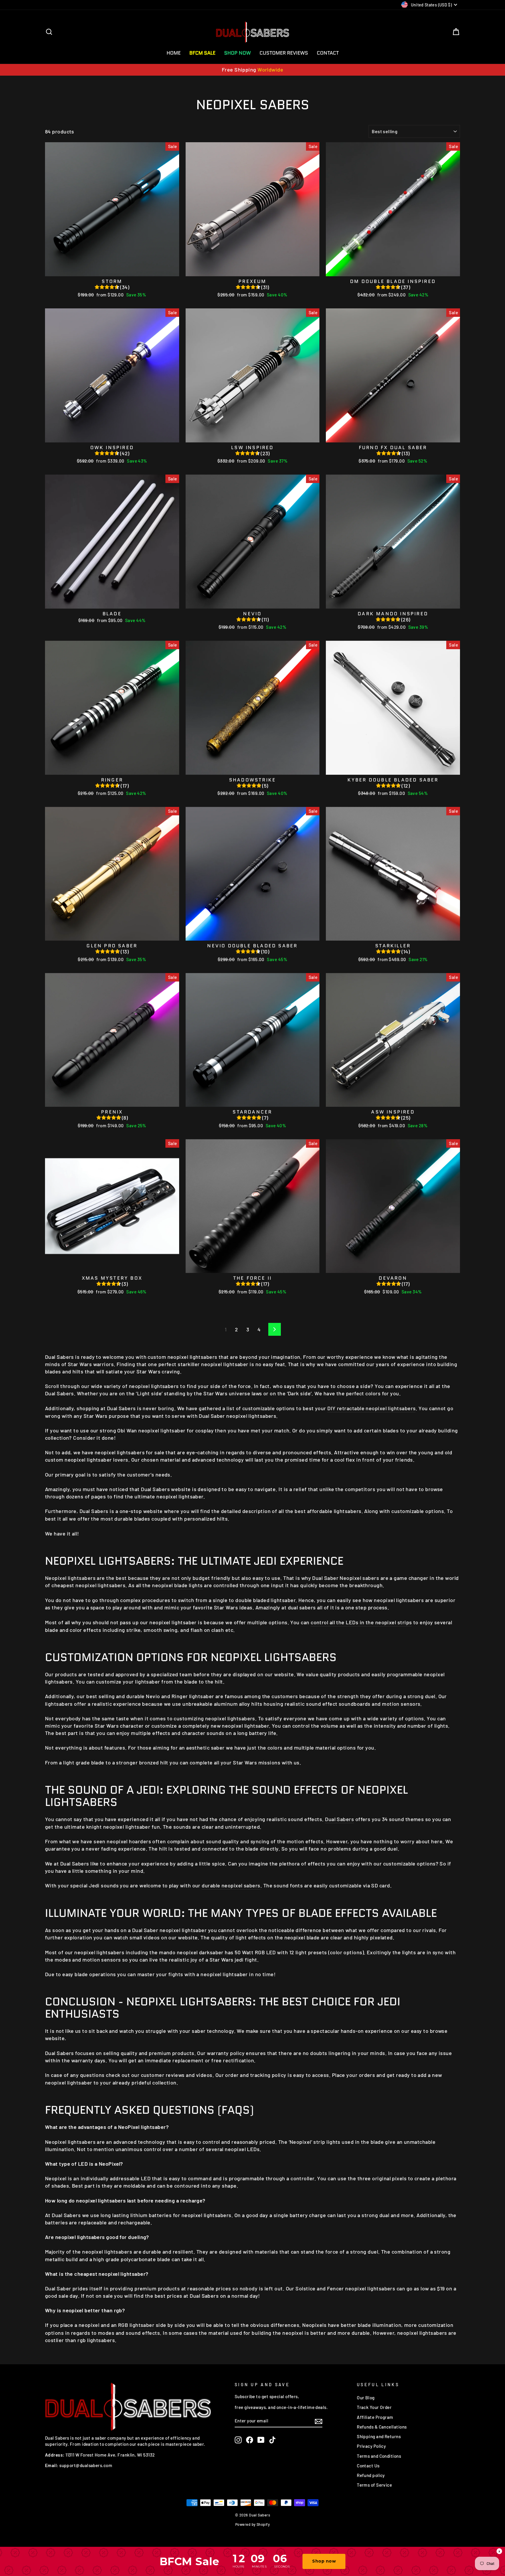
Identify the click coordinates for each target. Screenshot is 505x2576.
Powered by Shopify (252, 2524)
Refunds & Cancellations (382, 2427)
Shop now (324, 2561)
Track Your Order (374, 2407)
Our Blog (366, 2398)
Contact (328, 53)
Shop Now (237, 53)
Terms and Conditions (379, 2456)
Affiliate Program (375, 2417)
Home (174, 53)
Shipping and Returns (379, 2436)
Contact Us (368, 2466)
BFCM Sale (202, 53)
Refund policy (371, 2475)
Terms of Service (374, 2485)
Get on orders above (253, 70)
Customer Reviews (284, 53)
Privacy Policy (371, 2446)
